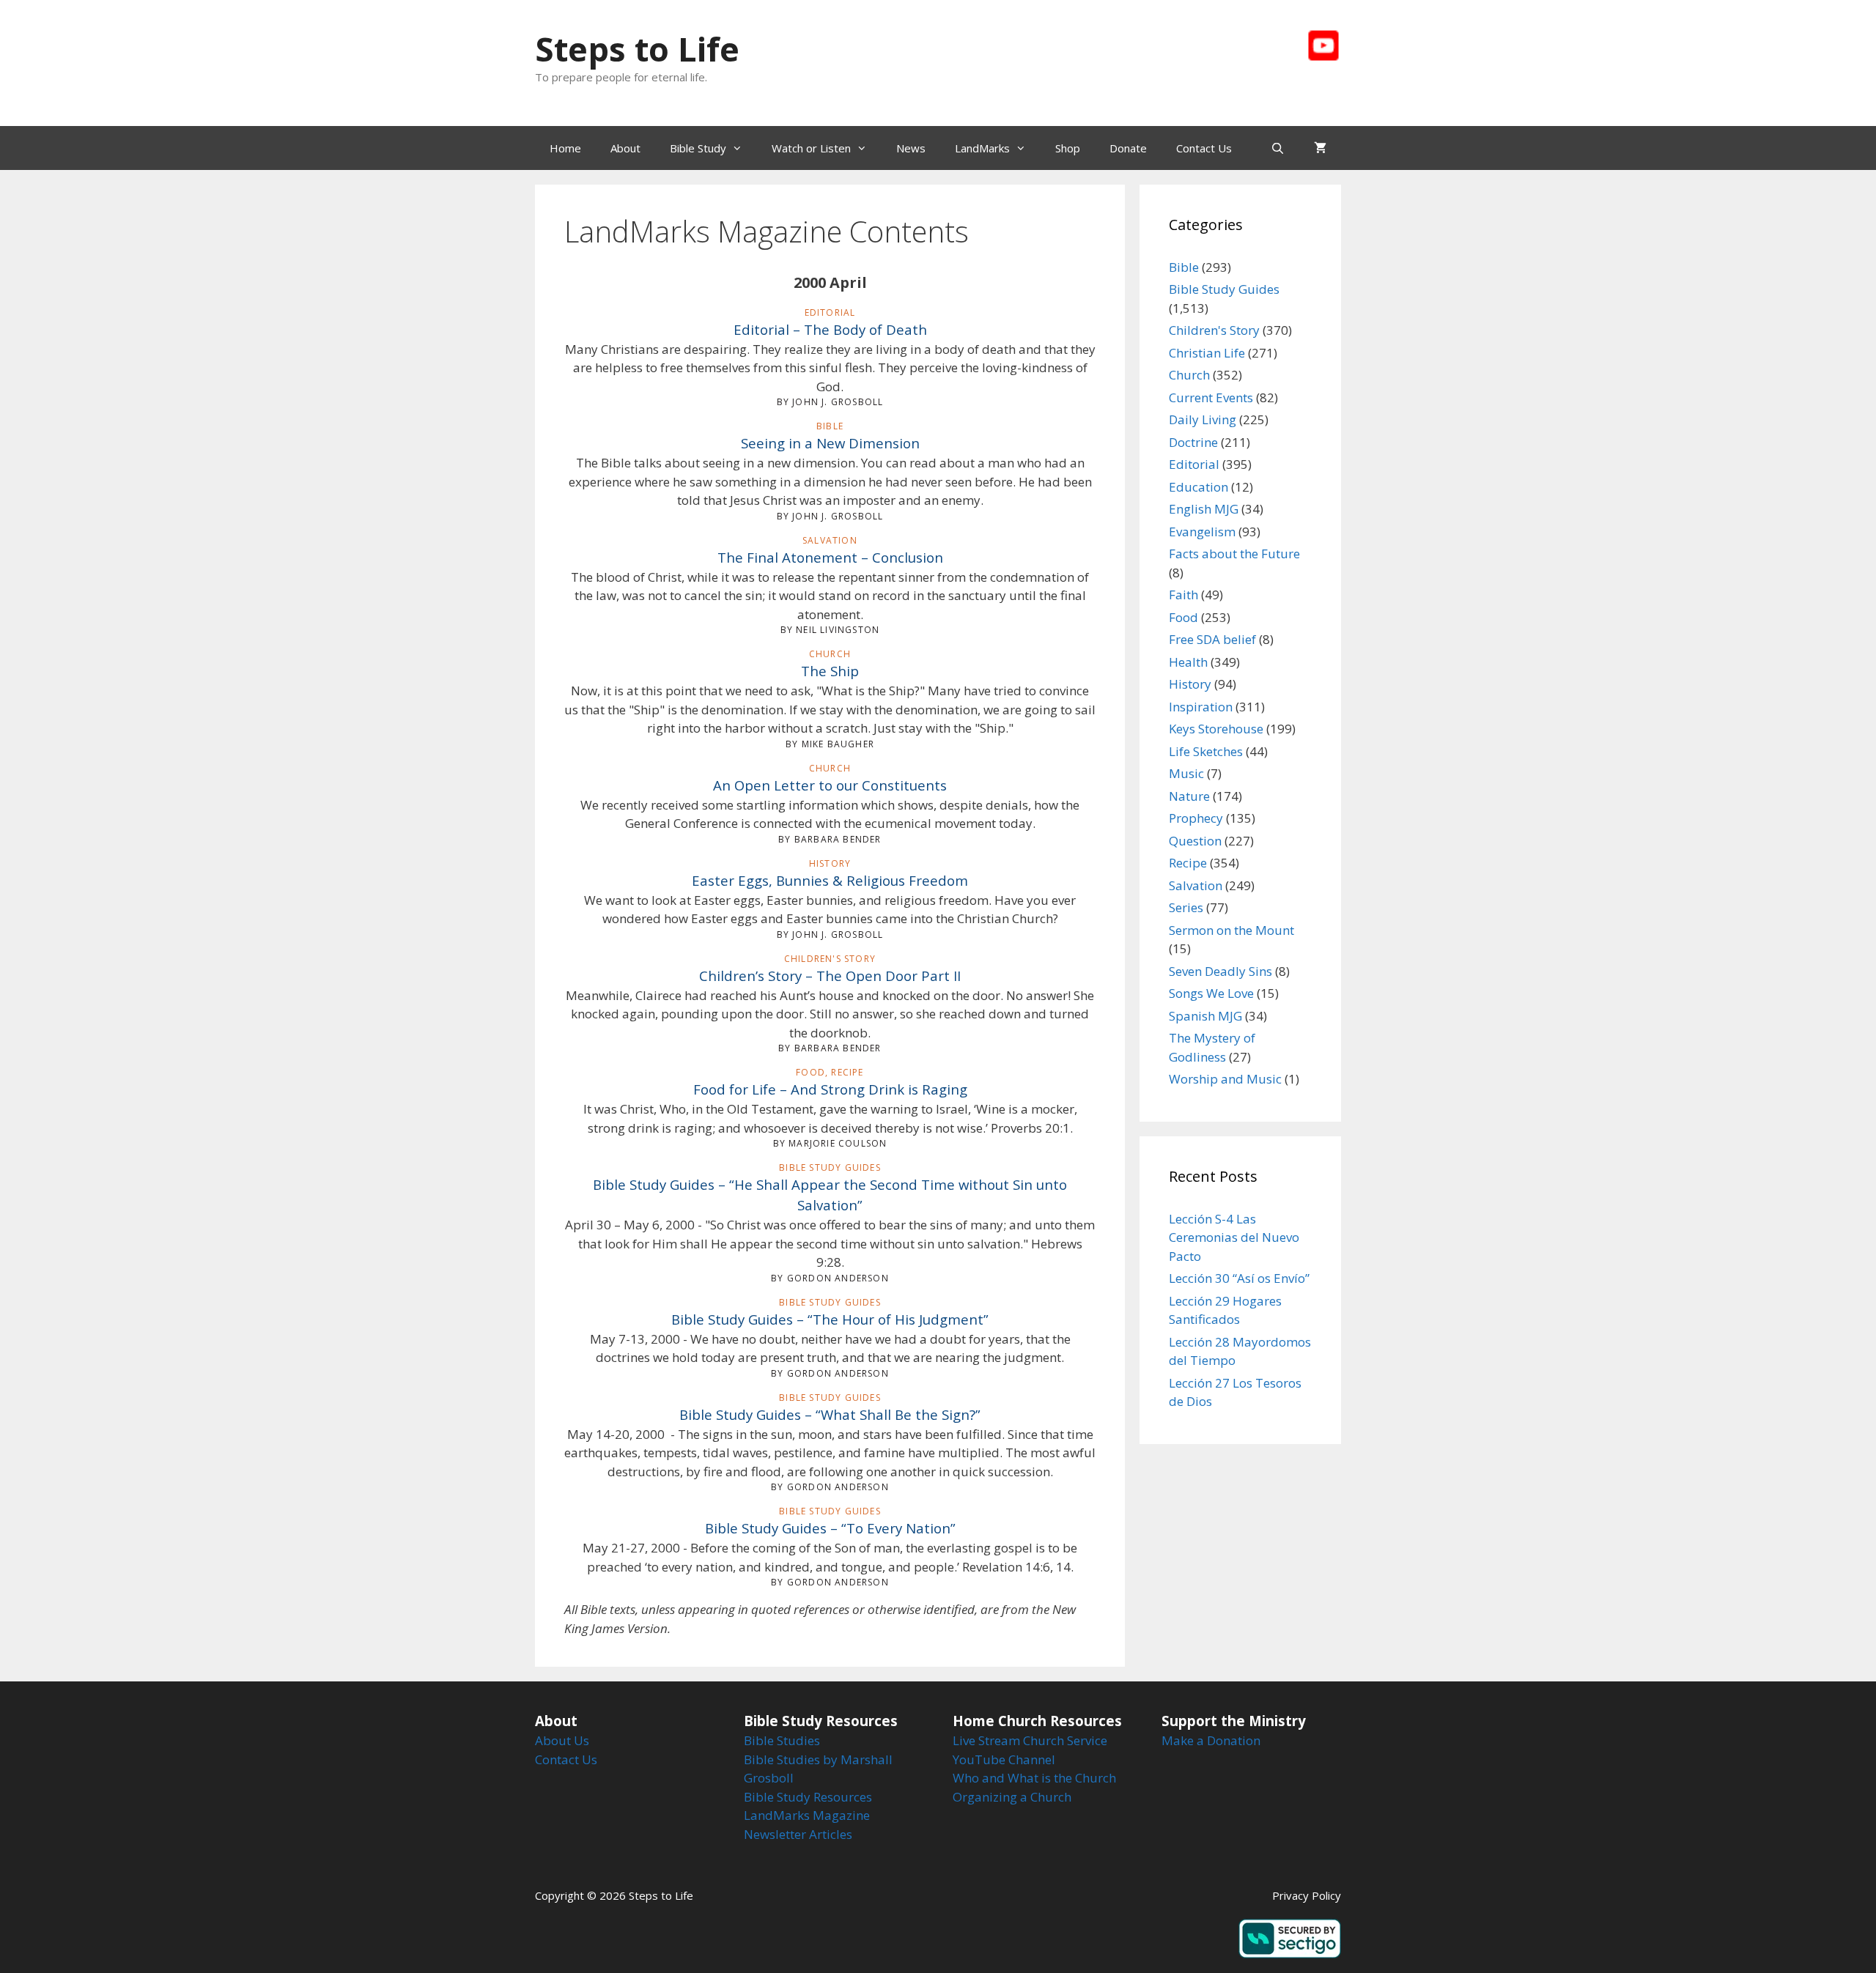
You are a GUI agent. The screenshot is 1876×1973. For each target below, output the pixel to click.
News (911, 148)
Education (1199, 487)
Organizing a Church (1012, 1797)
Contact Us (1204, 148)
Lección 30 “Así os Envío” (1239, 1278)
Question (1195, 841)
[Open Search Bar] (1278, 148)
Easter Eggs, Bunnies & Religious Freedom (830, 880)
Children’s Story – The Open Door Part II (830, 976)
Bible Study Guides (1224, 289)
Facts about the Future (1234, 554)
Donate (1128, 148)
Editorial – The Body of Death (830, 329)
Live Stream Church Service (1030, 1740)
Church (1189, 375)
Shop (1068, 148)
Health (1188, 662)
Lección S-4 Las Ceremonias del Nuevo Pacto (1234, 1237)
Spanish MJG (1205, 1016)
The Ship (830, 671)
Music (1186, 773)
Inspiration (1201, 707)
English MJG (1204, 509)
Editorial (1194, 464)
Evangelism (1202, 532)
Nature (1189, 796)
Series (1186, 907)
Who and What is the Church (1034, 1778)
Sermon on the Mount (1231, 930)
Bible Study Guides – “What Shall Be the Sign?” (830, 1414)
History (1190, 684)
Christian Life (1207, 353)
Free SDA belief (1212, 639)
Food (1183, 617)
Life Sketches (1206, 751)
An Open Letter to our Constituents (830, 785)
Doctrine (1193, 442)
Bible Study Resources (808, 1797)
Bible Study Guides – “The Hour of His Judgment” (830, 1319)
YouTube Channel (1004, 1759)
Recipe (1188, 863)
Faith (1183, 595)
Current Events (1211, 397)
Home (565, 148)
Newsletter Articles (798, 1834)
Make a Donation (1211, 1740)
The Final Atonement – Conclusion (830, 557)
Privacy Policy (1307, 1895)
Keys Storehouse (1216, 729)
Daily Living (1203, 419)
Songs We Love (1211, 993)
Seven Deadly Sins (1220, 971)
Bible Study (698, 148)
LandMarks (982, 148)
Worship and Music (1225, 1079)
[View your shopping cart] (1320, 148)
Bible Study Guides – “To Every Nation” (830, 1528)
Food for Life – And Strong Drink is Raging (830, 1089)
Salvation (1196, 885)
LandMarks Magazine (807, 1815)
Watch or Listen (811, 148)
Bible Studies (782, 1740)
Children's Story (1214, 330)
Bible (1184, 267)
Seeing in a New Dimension (830, 443)
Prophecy (1196, 818)
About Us (562, 1740)
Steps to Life (637, 49)
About (625, 148)
